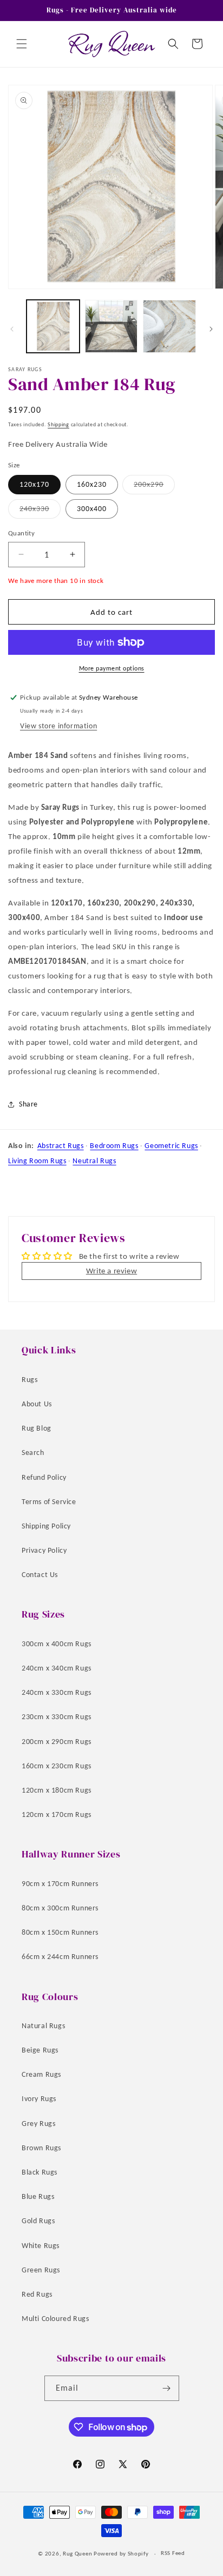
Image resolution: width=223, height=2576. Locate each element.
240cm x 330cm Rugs (57, 1692)
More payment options (112, 668)
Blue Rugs (38, 2196)
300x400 (92, 509)
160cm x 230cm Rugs (57, 1766)
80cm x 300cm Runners (60, 1908)
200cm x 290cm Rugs (57, 1742)
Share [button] (28, 1104)
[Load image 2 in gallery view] (111, 326)
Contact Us (40, 1575)
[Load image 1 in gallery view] (53, 326)
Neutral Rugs (94, 1161)
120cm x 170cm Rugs (57, 1814)
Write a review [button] (111, 1271)
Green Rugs (41, 2270)
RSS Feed (173, 2553)
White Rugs (41, 2246)
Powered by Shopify (121, 2554)
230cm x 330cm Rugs (57, 1717)
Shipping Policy (46, 1526)
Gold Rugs (38, 2221)
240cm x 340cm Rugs (57, 1668)
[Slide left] (12, 329)
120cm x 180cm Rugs (57, 1790)
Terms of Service (49, 1502)
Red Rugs (37, 2294)
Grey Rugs (38, 2124)
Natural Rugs (43, 2026)
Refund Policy (44, 1477)
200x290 (154, 487)
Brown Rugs (41, 2148)
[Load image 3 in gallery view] (169, 326)
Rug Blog (37, 1428)
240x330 (40, 511)
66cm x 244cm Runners (60, 1957)
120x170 (34, 484)
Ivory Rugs (39, 2099)
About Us (37, 1404)
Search (33, 1453)
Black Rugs (40, 2172)
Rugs (29, 1380)
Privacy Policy (44, 1550)
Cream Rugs (41, 2074)
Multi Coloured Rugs (55, 2319)
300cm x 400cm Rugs (57, 1644)
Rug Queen (77, 2554)
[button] (22, 44)
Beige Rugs (40, 2050)
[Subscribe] (167, 2388)
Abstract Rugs (61, 1146)
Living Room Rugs (37, 1161)
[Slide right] (211, 329)
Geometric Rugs (171, 1146)
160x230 (92, 484)
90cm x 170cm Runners (60, 1884)
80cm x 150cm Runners (60, 1932)
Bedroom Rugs (114, 1146)
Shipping (58, 424)
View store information (58, 726)
